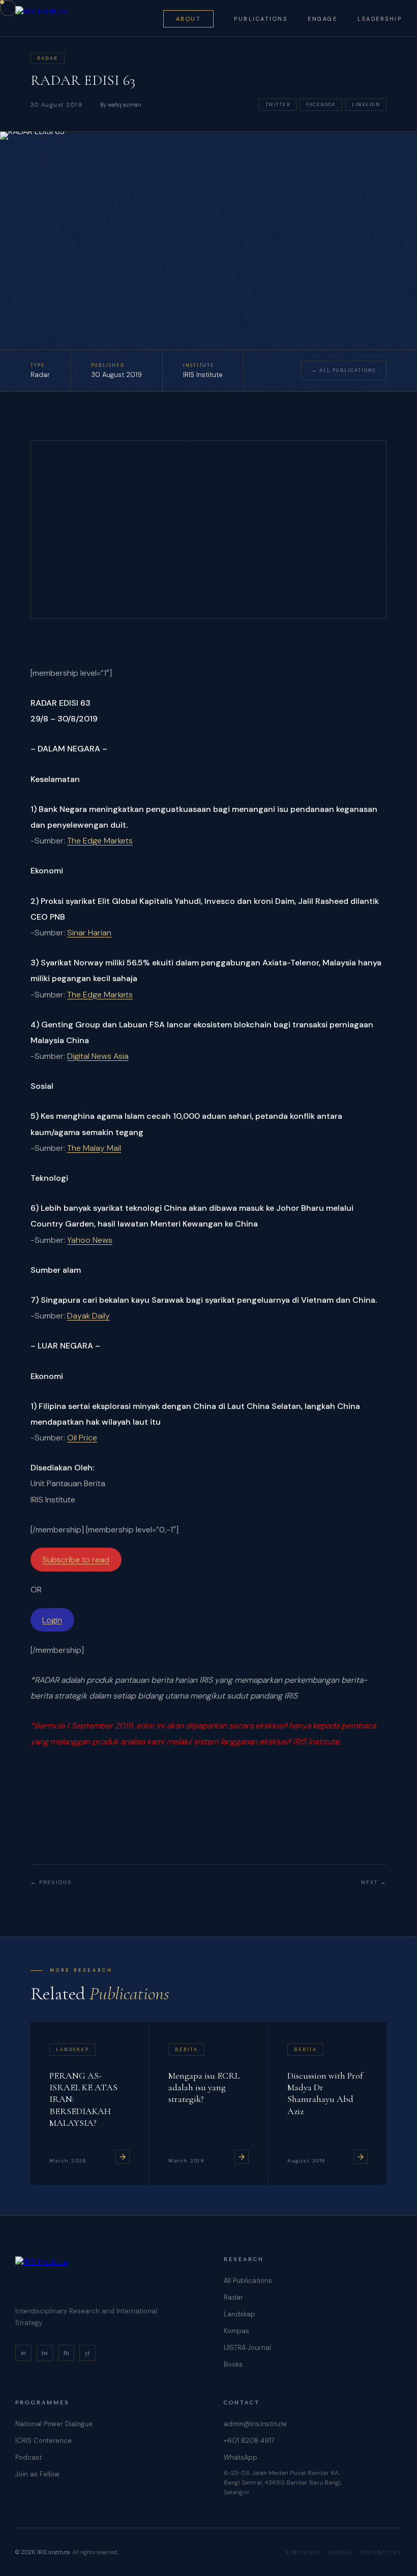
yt (87, 2353)
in (23, 2353)
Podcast (28, 2457)
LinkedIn (366, 105)
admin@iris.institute (255, 2424)
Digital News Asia (98, 1056)
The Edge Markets (100, 841)
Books (233, 2364)
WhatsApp (241, 2457)
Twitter (278, 105)
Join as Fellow (37, 2474)
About (189, 19)
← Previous (51, 1882)
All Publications (248, 2281)
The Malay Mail (94, 1148)
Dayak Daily (88, 1316)
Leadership (380, 19)
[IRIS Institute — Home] (42, 18)
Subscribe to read (76, 1560)
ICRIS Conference (43, 2441)
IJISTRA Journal (247, 2348)
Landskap (240, 2314)
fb (66, 2353)
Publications (261, 19)
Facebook (321, 105)
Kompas (236, 2331)
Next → (374, 1882)
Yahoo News (90, 1240)
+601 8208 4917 (249, 2441)
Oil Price (82, 1438)
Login (52, 1620)
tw (45, 2353)
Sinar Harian (89, 933)
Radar (233, 2297)
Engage (322, 19)
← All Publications (344, 370)
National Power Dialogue (54, 2424)
